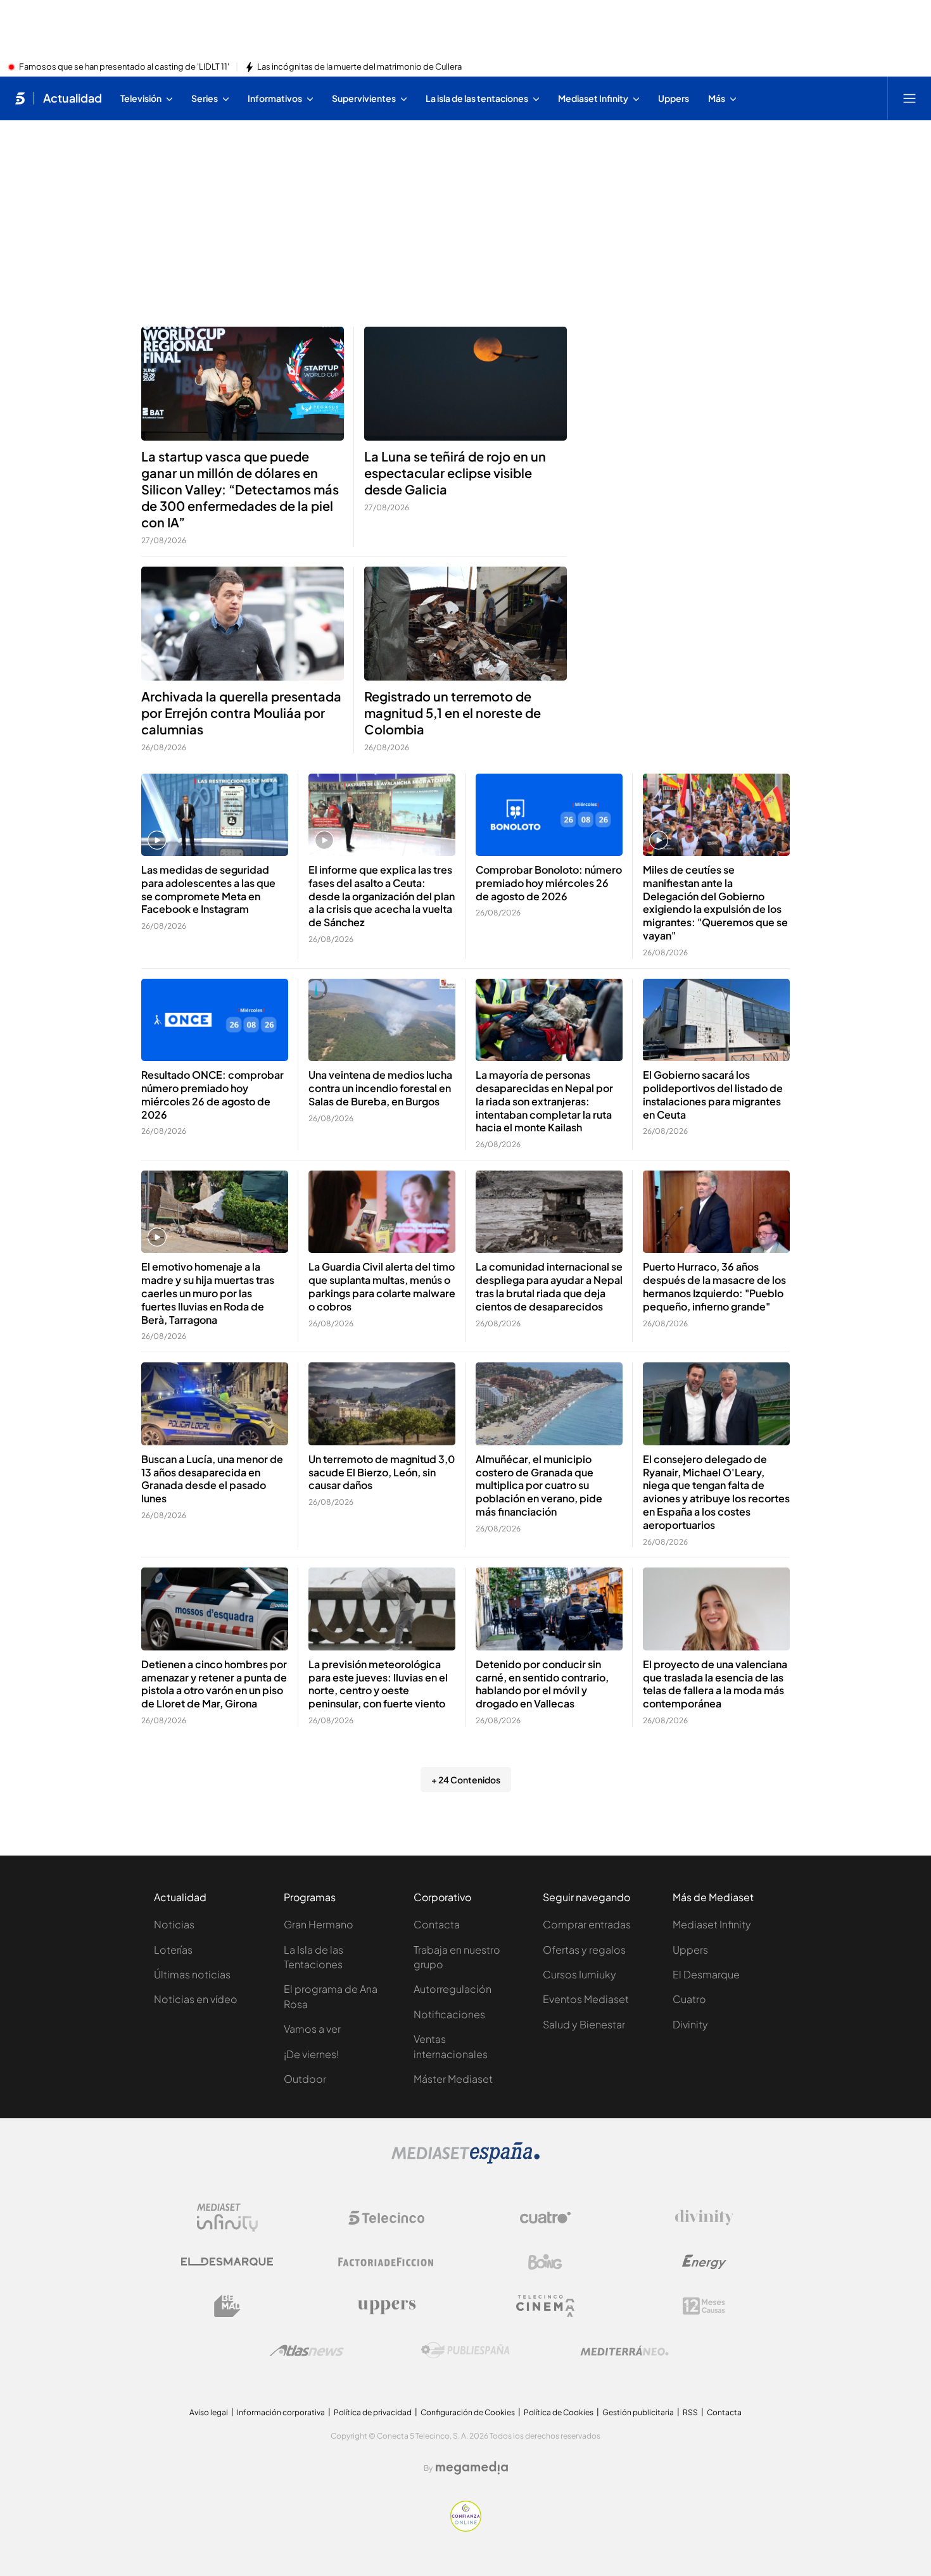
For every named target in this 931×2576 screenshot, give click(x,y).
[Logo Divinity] (704, 2218)
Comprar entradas (587, 1924)
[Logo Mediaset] (465, 2160)
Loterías (173, 1950)
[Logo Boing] (545, 2262)
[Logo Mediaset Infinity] (227, 2218)
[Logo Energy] (704, 2262)
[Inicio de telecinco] (20, 98)
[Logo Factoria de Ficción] (386, 2262)
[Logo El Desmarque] (227, 2262)
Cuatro (689, 1999)
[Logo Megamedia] (472, 2468)
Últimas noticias (192, 1974)
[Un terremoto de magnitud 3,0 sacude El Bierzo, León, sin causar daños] (382, 1404)
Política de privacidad (373, 2412)
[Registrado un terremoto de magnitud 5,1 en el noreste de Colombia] (465, 624)
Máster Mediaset (453, 2079)
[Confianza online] (466, 2528)
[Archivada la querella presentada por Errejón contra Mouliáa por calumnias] (243, 624)
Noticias (174, 1924)
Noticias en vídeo (196, 1999)
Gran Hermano (319, 1924)
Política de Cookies (559, 2412)
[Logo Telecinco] (386, 2218)
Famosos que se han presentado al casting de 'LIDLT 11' (124, 67)
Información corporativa (281, 2412)
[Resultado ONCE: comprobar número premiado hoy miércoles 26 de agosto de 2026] (215, 1020)
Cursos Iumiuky (579, 1974)
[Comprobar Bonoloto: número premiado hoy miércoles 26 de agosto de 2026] (549, 815)
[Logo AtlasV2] (307, 2350)
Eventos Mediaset (586, 1999)
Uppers (690, 1950)
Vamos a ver (312, 2029)
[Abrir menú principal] (909, 98)
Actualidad (73, 98)
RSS (690, 2412)
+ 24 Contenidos (466, 1780)
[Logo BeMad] (227, 2306)
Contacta (437, 1924)
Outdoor (305, 2079)
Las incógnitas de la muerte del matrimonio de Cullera (359, 67)
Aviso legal (209, 2412)
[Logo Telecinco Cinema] (545, 2306)
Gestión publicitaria (638, 2412)
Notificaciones (449, 2014)
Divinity (690, 2024)
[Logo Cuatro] (545, 2218)
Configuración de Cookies (468, 2412)
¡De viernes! (311, 2054)
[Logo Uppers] (386, 2306)
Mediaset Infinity (712, 1924)
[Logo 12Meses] (704, 2306)
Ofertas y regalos (584, 1950)
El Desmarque (706, 1974)
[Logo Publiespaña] (465, 2351)
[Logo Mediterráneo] (624, 2351)
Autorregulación (453, 1989)
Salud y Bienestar (584, 2024)
